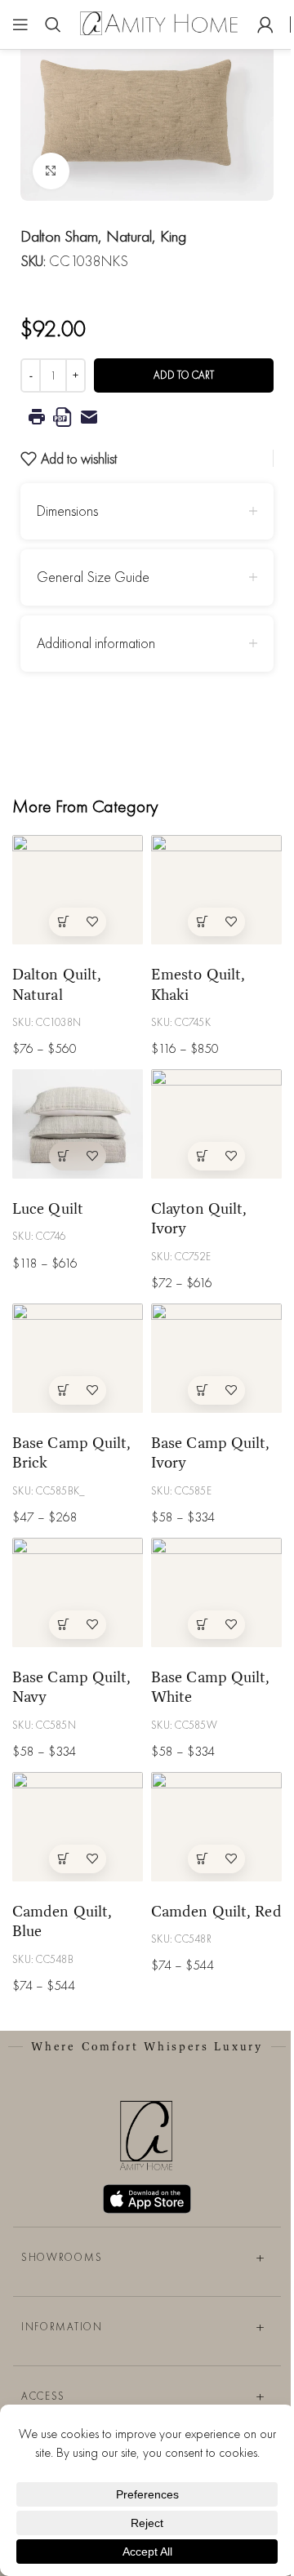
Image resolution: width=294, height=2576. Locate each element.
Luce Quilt (48, 1208)
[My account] (265, 24)
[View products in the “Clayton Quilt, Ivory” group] (202, 1156)
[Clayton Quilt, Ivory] (216, 1124)
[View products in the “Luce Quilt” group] (63, 1156)
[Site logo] (159, 22)
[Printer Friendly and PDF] (147, 417)
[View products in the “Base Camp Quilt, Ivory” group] (202, 1390)
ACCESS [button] (43, 2396)
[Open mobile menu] (20, 24)
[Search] (53, 24)
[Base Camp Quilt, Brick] (78, 1358)
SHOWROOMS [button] (62, 2257)
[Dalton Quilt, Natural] (78, 889)
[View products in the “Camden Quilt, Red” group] (202, 1859)
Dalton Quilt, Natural (57, 984)
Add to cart (184, 375)
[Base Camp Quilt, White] (216, 1592)
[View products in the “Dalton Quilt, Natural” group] (63, 922)
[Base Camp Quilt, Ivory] (216, 1358)
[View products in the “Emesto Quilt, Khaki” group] (202, 922)
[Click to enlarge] (51, 171)
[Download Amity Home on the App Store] (147, 2199)
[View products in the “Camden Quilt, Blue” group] (63, 1859)
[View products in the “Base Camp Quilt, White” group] (202, 1625)
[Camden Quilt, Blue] (78, 1826)
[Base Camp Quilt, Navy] (78, 1592)
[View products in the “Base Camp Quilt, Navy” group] (63, 1625)
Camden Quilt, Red (216, 1911)
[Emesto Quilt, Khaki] (216, 889)
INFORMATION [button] (62, 2327)
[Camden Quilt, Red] (216, 1826)
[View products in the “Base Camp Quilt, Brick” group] (63, 1390)
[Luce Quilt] (78, 1124)
